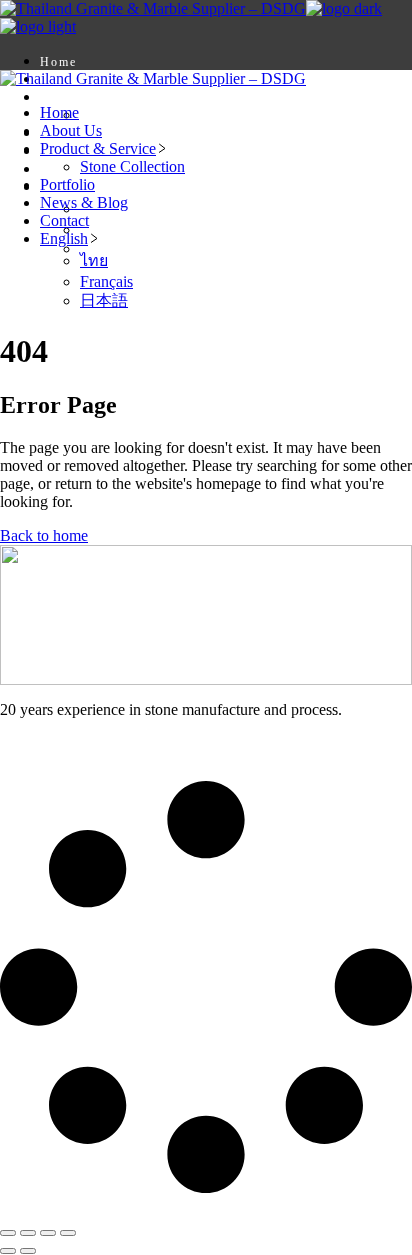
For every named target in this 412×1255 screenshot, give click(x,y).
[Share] (48, 1233)
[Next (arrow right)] (28, 1251)
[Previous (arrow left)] (8, 1251)
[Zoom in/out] (8, 1233)
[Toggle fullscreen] (28, 1233)
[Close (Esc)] (68, 1233)
